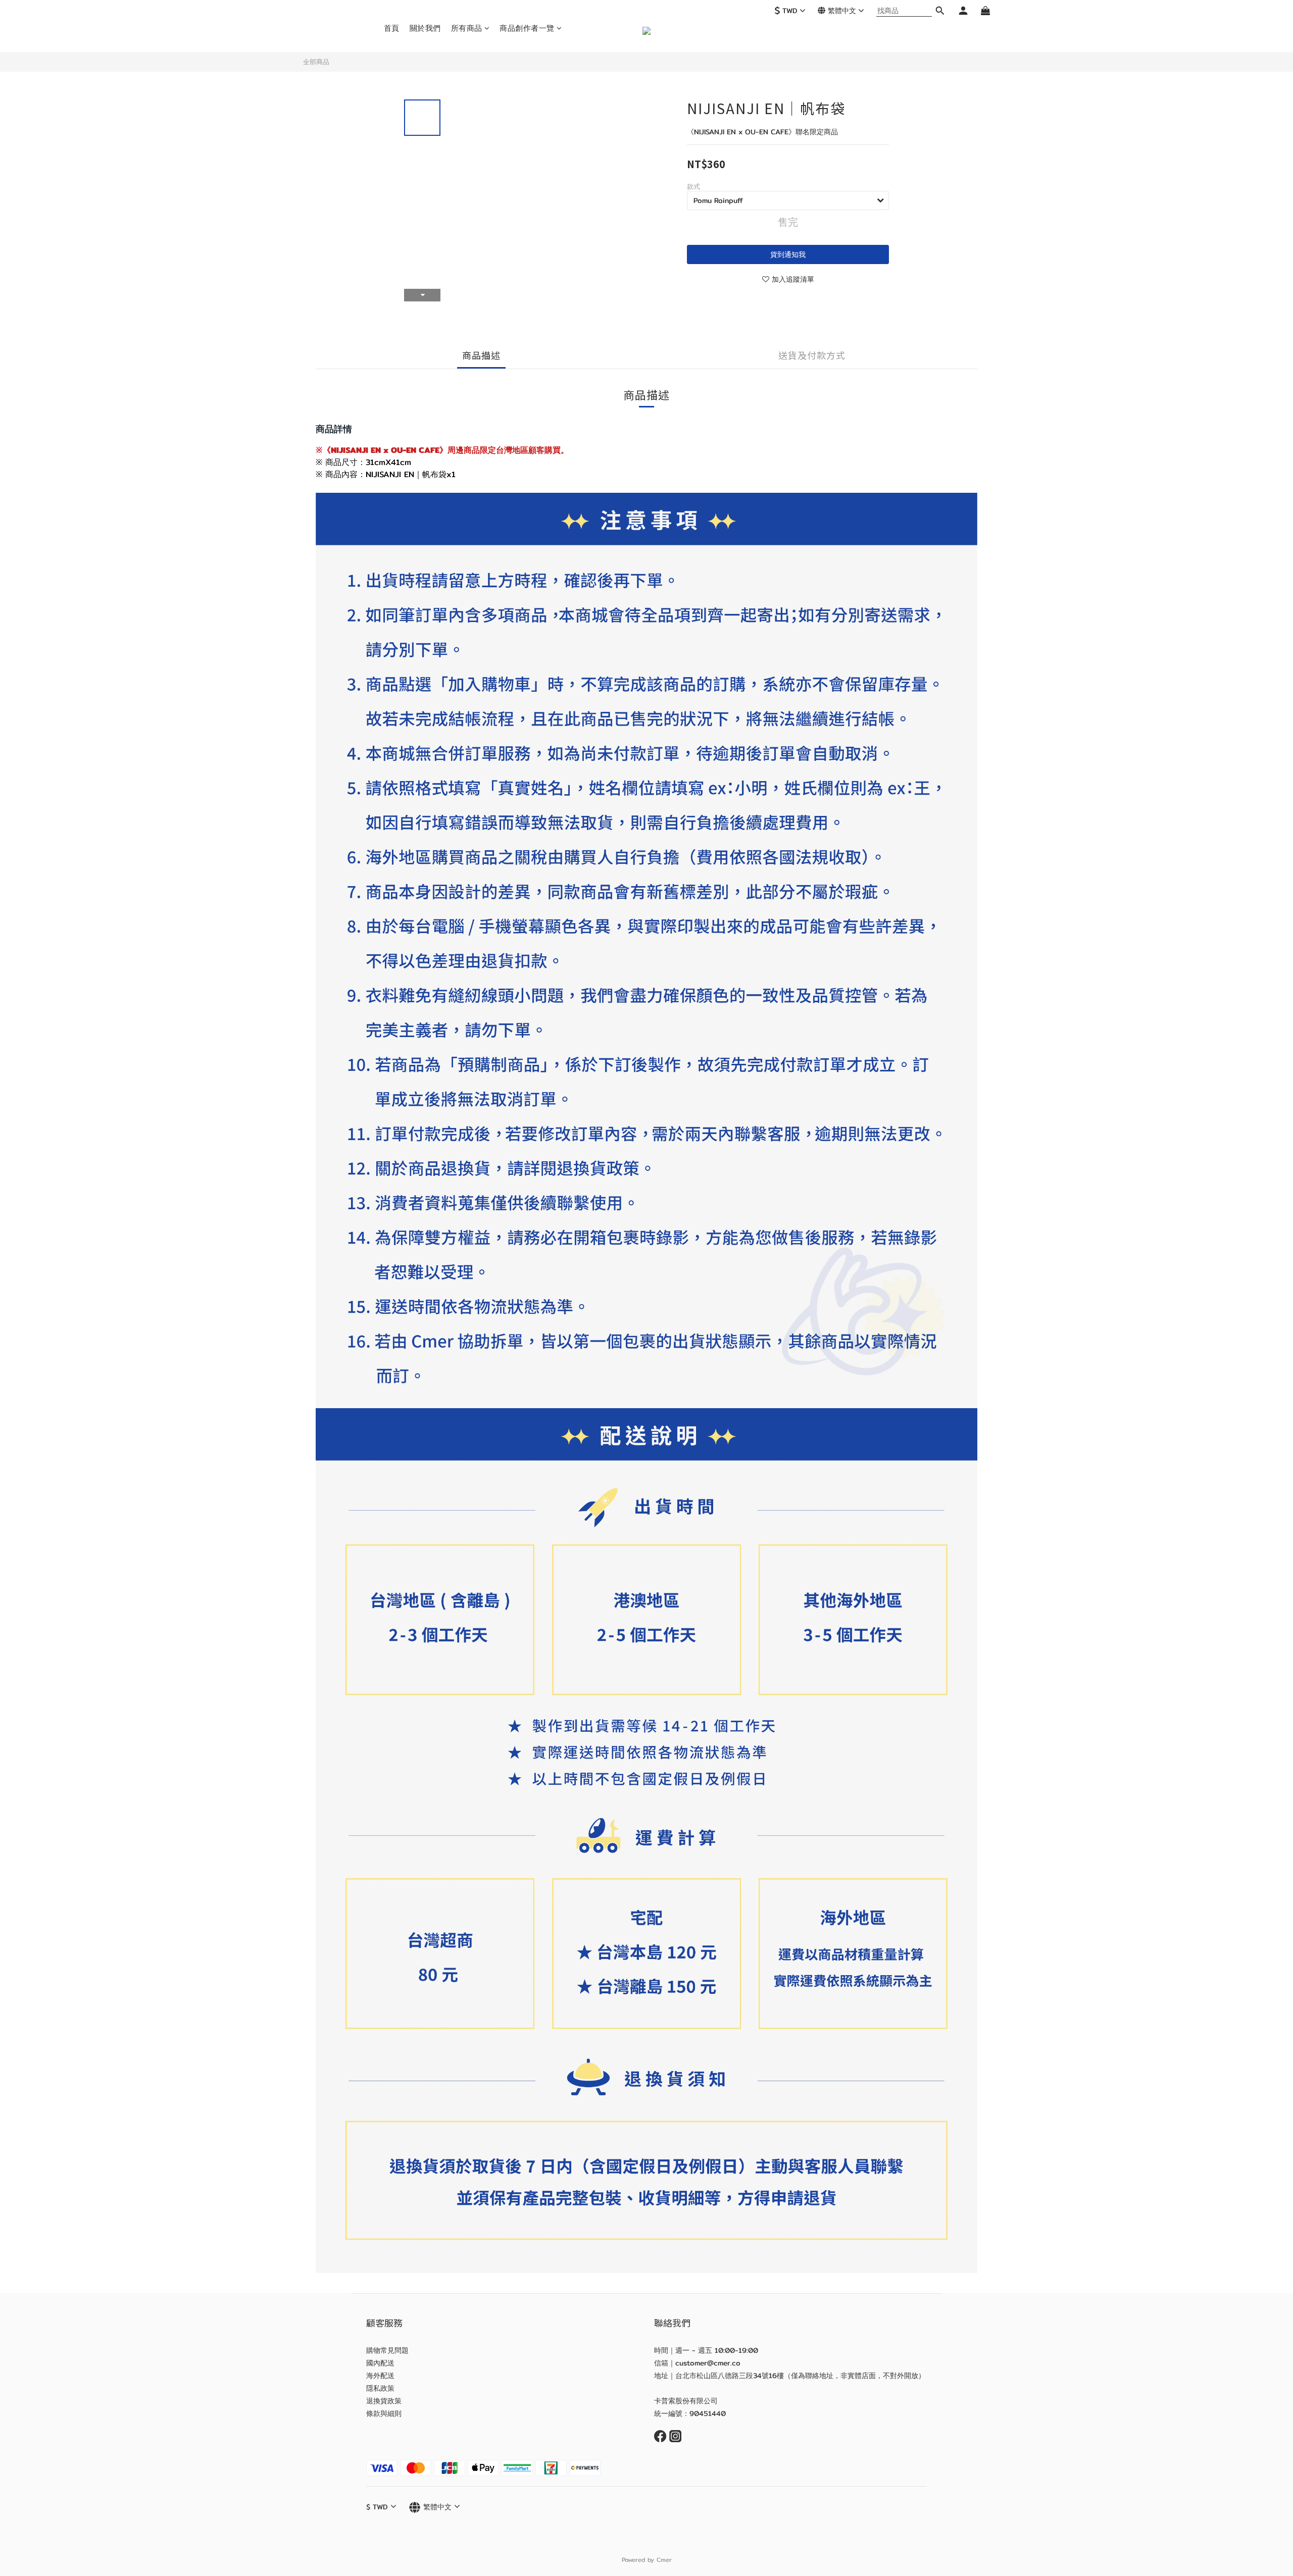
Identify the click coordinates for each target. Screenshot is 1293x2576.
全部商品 (316, 62)
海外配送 (380, 2376)
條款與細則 (384, 2413)
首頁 (392, 28)
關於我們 (425, 28)
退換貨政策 (384, 2401)
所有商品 (467, 28)
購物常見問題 (387, 2350)
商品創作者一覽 (527, 28)
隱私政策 (380, 2388)
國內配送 (380, 2363)
